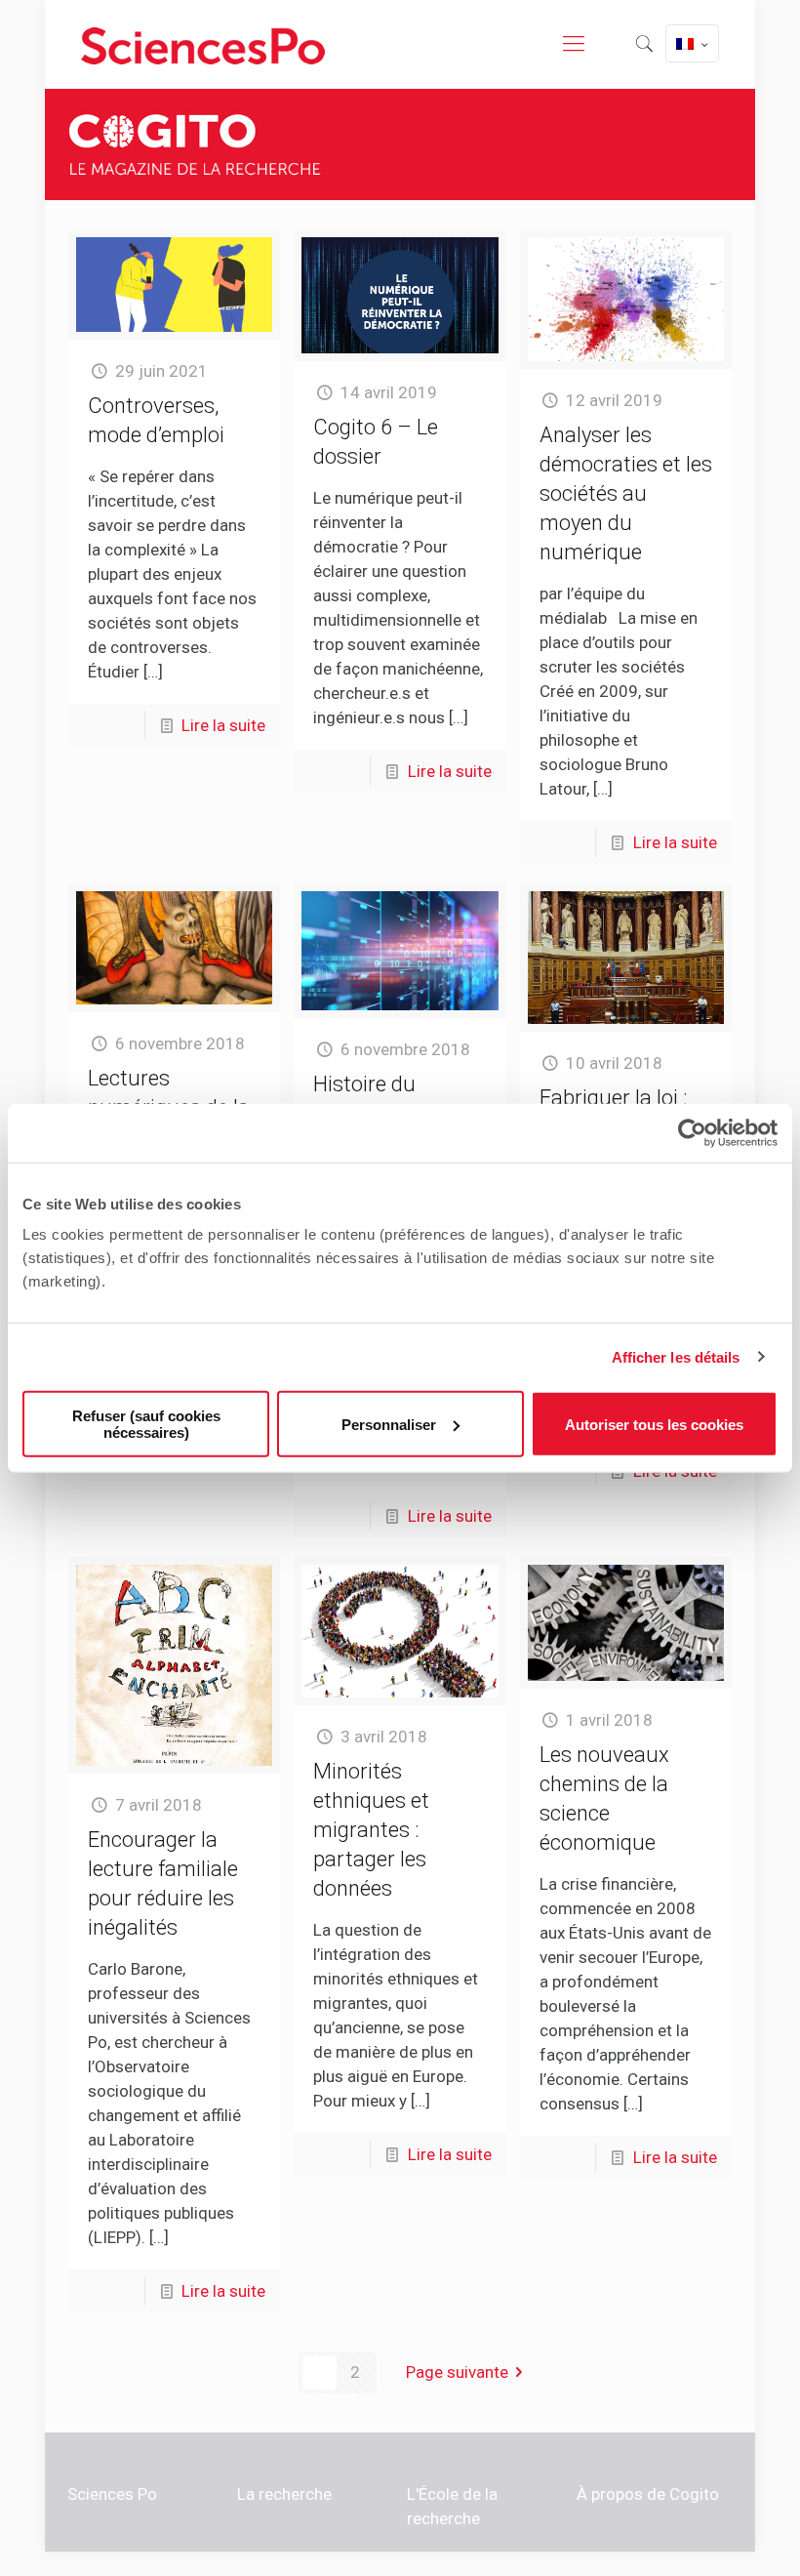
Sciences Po (112, 2494)
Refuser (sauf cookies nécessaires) (146, 1424)
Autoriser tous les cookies (654, 1424)
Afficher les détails (676, 1356)
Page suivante (457, 2372)
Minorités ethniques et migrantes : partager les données (371, 1830)
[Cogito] (203, 44)
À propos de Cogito (648, 2494)
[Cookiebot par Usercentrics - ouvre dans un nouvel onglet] (692, 1132)
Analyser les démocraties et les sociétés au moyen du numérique (626, 493)
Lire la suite (223, 725)
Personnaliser (389, 1424)
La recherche (284, 2494)
